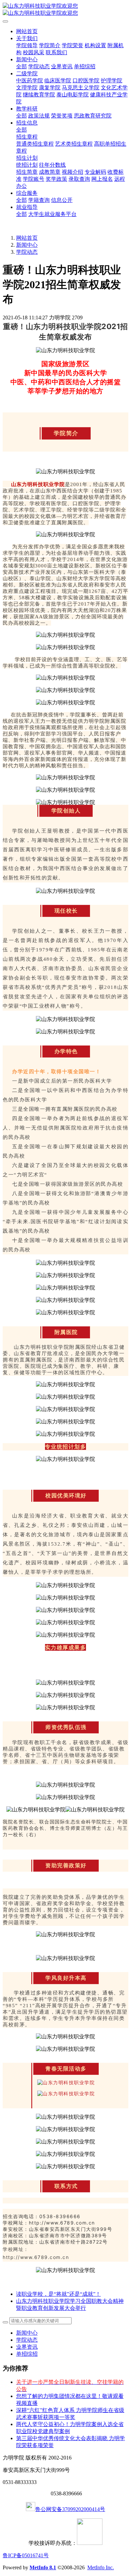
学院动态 (27, 252)
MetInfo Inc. (101, 2567)
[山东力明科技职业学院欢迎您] (65, 10)
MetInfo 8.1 (43, 2567)
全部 (21, 66)
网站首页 (27, 31)
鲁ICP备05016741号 (26, 2555)
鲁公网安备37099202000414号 (70, 2509)
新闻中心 (27, 245)
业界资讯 (27, 2347)
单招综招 (27, 2354)
